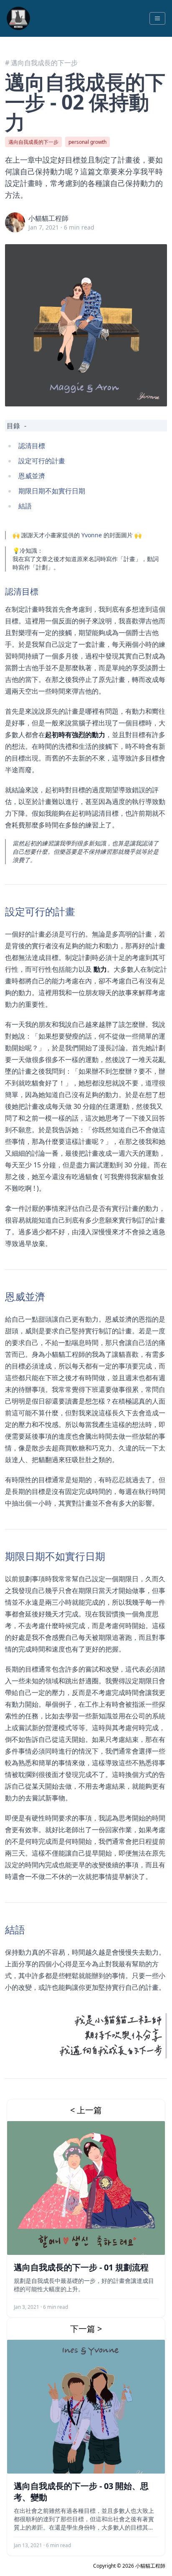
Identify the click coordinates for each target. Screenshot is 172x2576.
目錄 (13, 426)
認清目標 (32, 446)
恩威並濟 (32, 476)
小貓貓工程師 (48, 218)
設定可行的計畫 (42, 461)
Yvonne (92, 535)
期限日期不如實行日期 (52, 491)
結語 (25, 506)
